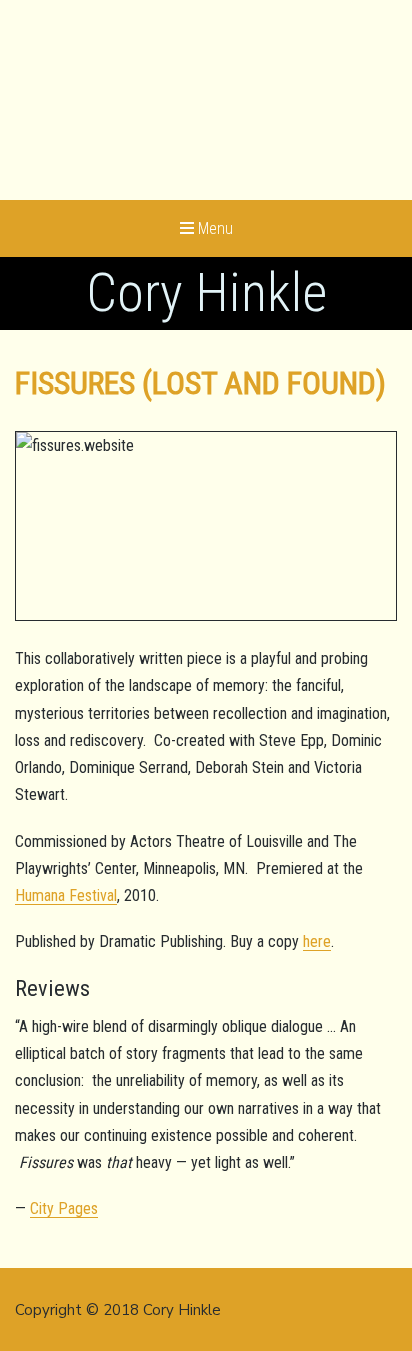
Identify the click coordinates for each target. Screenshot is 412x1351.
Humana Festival (66, 895)
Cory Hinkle (206, 292)
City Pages (64, 1208)
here (317, 941)
